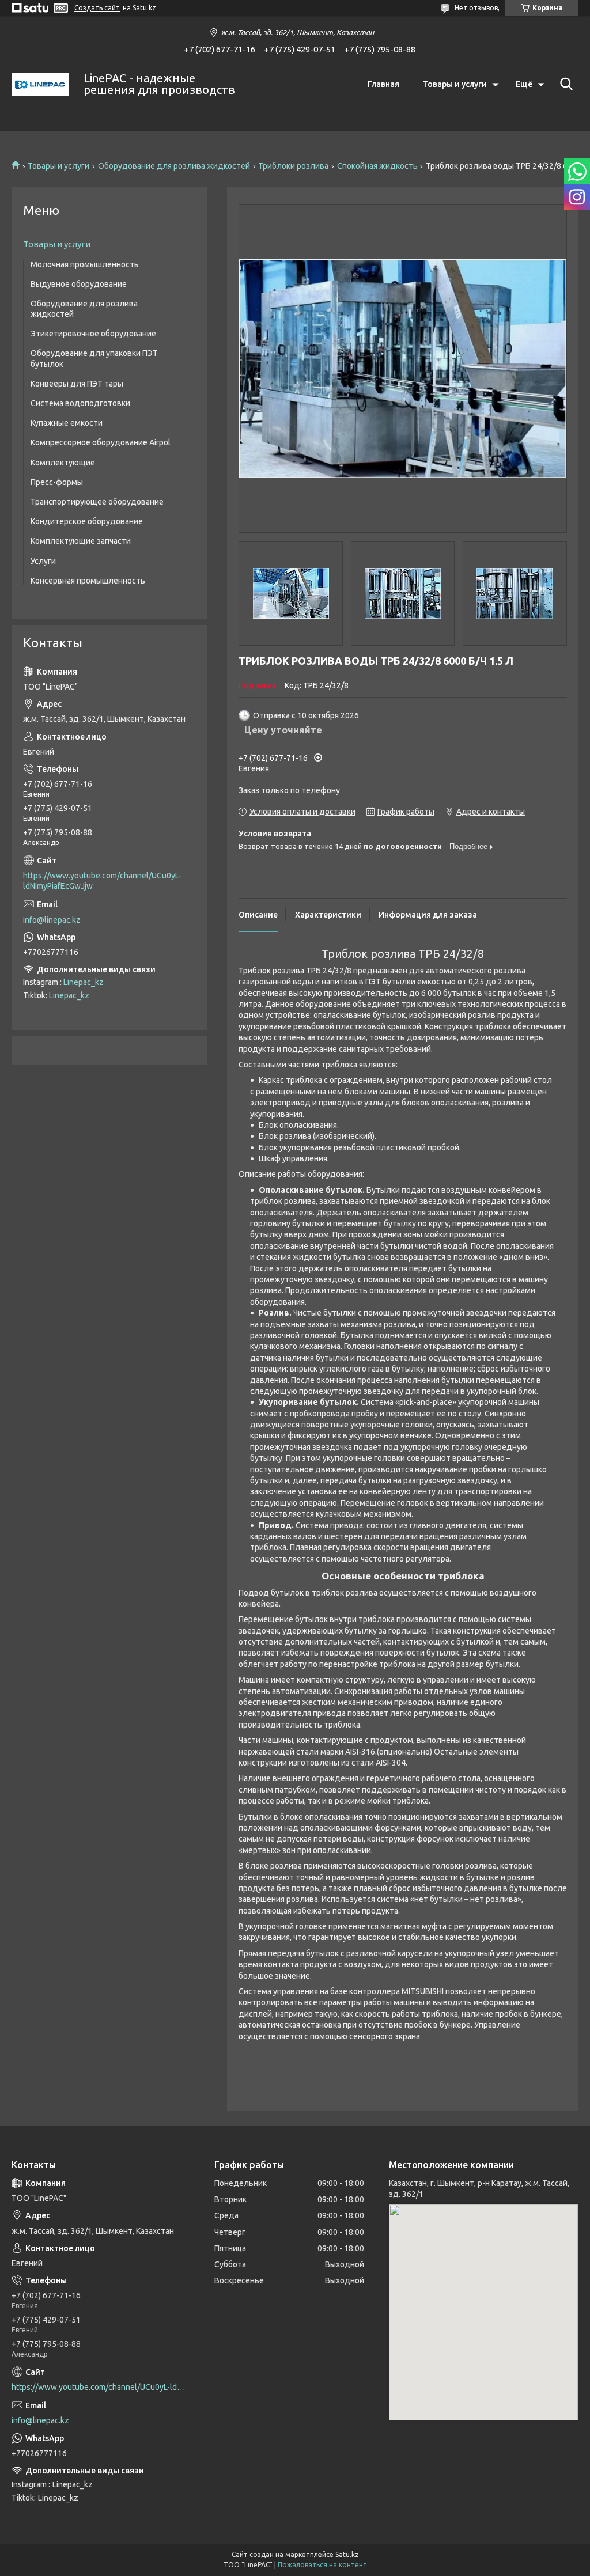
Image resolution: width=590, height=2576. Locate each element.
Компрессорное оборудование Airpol (101, 442)
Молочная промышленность (85, 264)
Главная (383, 84)
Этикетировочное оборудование (93, 334)
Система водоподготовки (80, 403)
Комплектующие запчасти (81, 541)
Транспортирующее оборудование (97, 502)
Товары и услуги (455, 84)
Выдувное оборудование (79, 284)
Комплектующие (63, 463)
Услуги (43, 561)
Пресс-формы (57, 482)
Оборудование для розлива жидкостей (174, 166)
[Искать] (564, 84)
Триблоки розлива (293, 166)
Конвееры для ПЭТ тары (77, 384)
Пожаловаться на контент (322, 2565)
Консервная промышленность (88, 581)
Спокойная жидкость (377, 166)
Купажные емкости (67, 423)
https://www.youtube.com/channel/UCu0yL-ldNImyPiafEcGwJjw (102, 881)
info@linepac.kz (52, 920)
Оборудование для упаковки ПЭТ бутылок (94, 358)
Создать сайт (97, 8)
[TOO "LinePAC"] (40, 84)
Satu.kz (347, 2554)
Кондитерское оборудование (87, 521)
